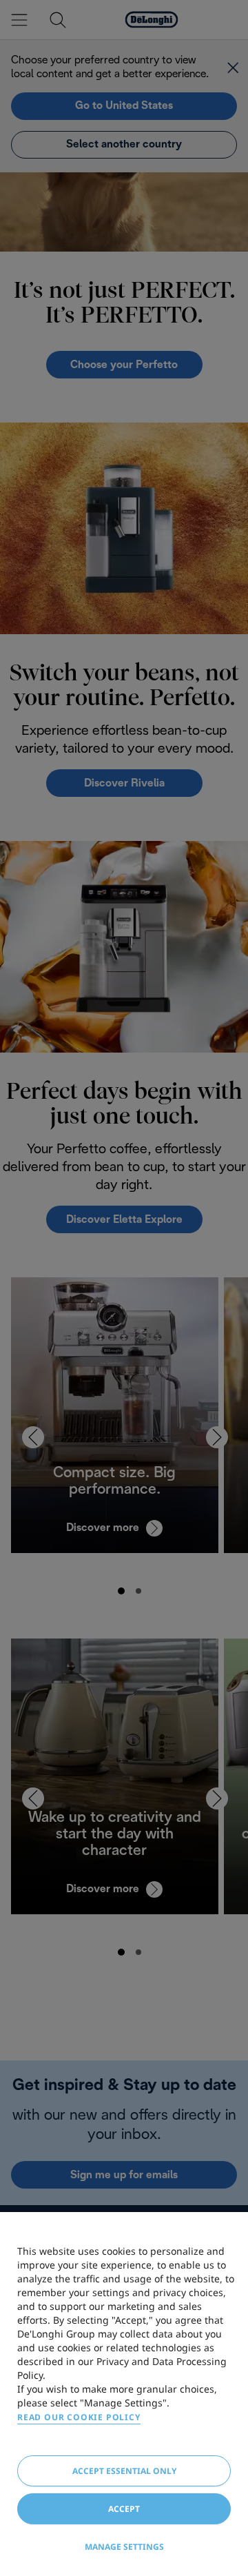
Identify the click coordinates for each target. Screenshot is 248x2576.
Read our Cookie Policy (79, 2417)
